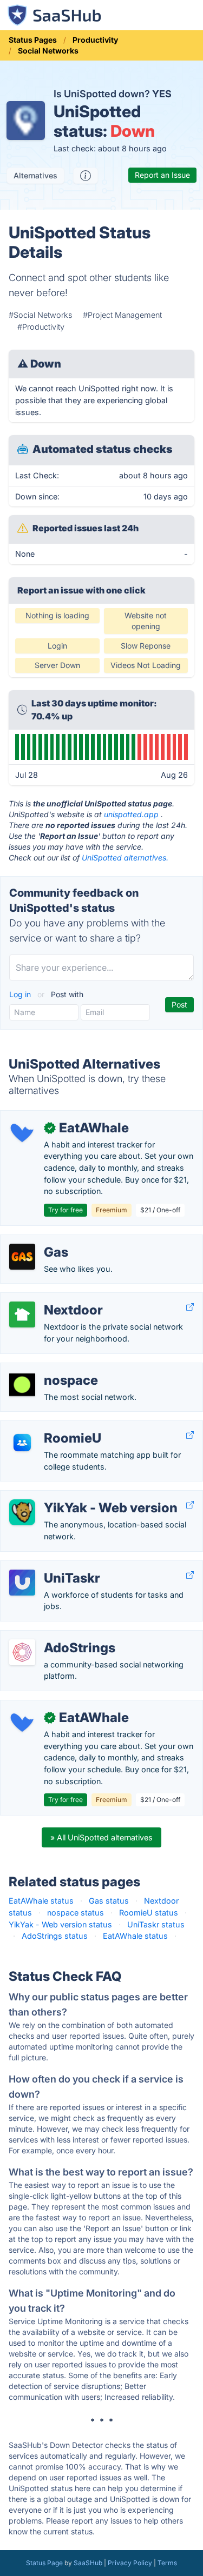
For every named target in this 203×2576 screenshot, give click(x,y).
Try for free (66, 1210)
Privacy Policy (130, 2563)
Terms (167, 2563)
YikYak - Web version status (60, 1924)
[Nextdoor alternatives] (22, 1314)
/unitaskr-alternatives (48, 1567)
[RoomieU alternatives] (22, 1443)
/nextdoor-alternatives (50, 1299)
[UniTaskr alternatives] (22, 1583)
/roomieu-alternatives (48, 1427)
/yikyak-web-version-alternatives (70, 1496)
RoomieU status (149, 1913)
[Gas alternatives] (22, 1257)
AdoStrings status (55, 1936)
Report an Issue (162, 175)
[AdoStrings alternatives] (22, 1652)
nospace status (76, 1913)
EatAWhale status (41, 1901)
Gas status (109, 1901)
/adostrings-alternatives (53, 1636)
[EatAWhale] (22, 1132)
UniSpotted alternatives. (125, 857)
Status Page (44, 2563)
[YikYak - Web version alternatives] (22, 1512)
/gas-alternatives (40, 1241)
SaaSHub (88, 2563)
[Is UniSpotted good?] (86, 176)
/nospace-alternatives (49, 1369)
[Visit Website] (190, 1307)
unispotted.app (131, 814)
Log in (21, 994)
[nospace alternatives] (22, 1385)
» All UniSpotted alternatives (101, 1837)
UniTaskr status (156, 1924)
